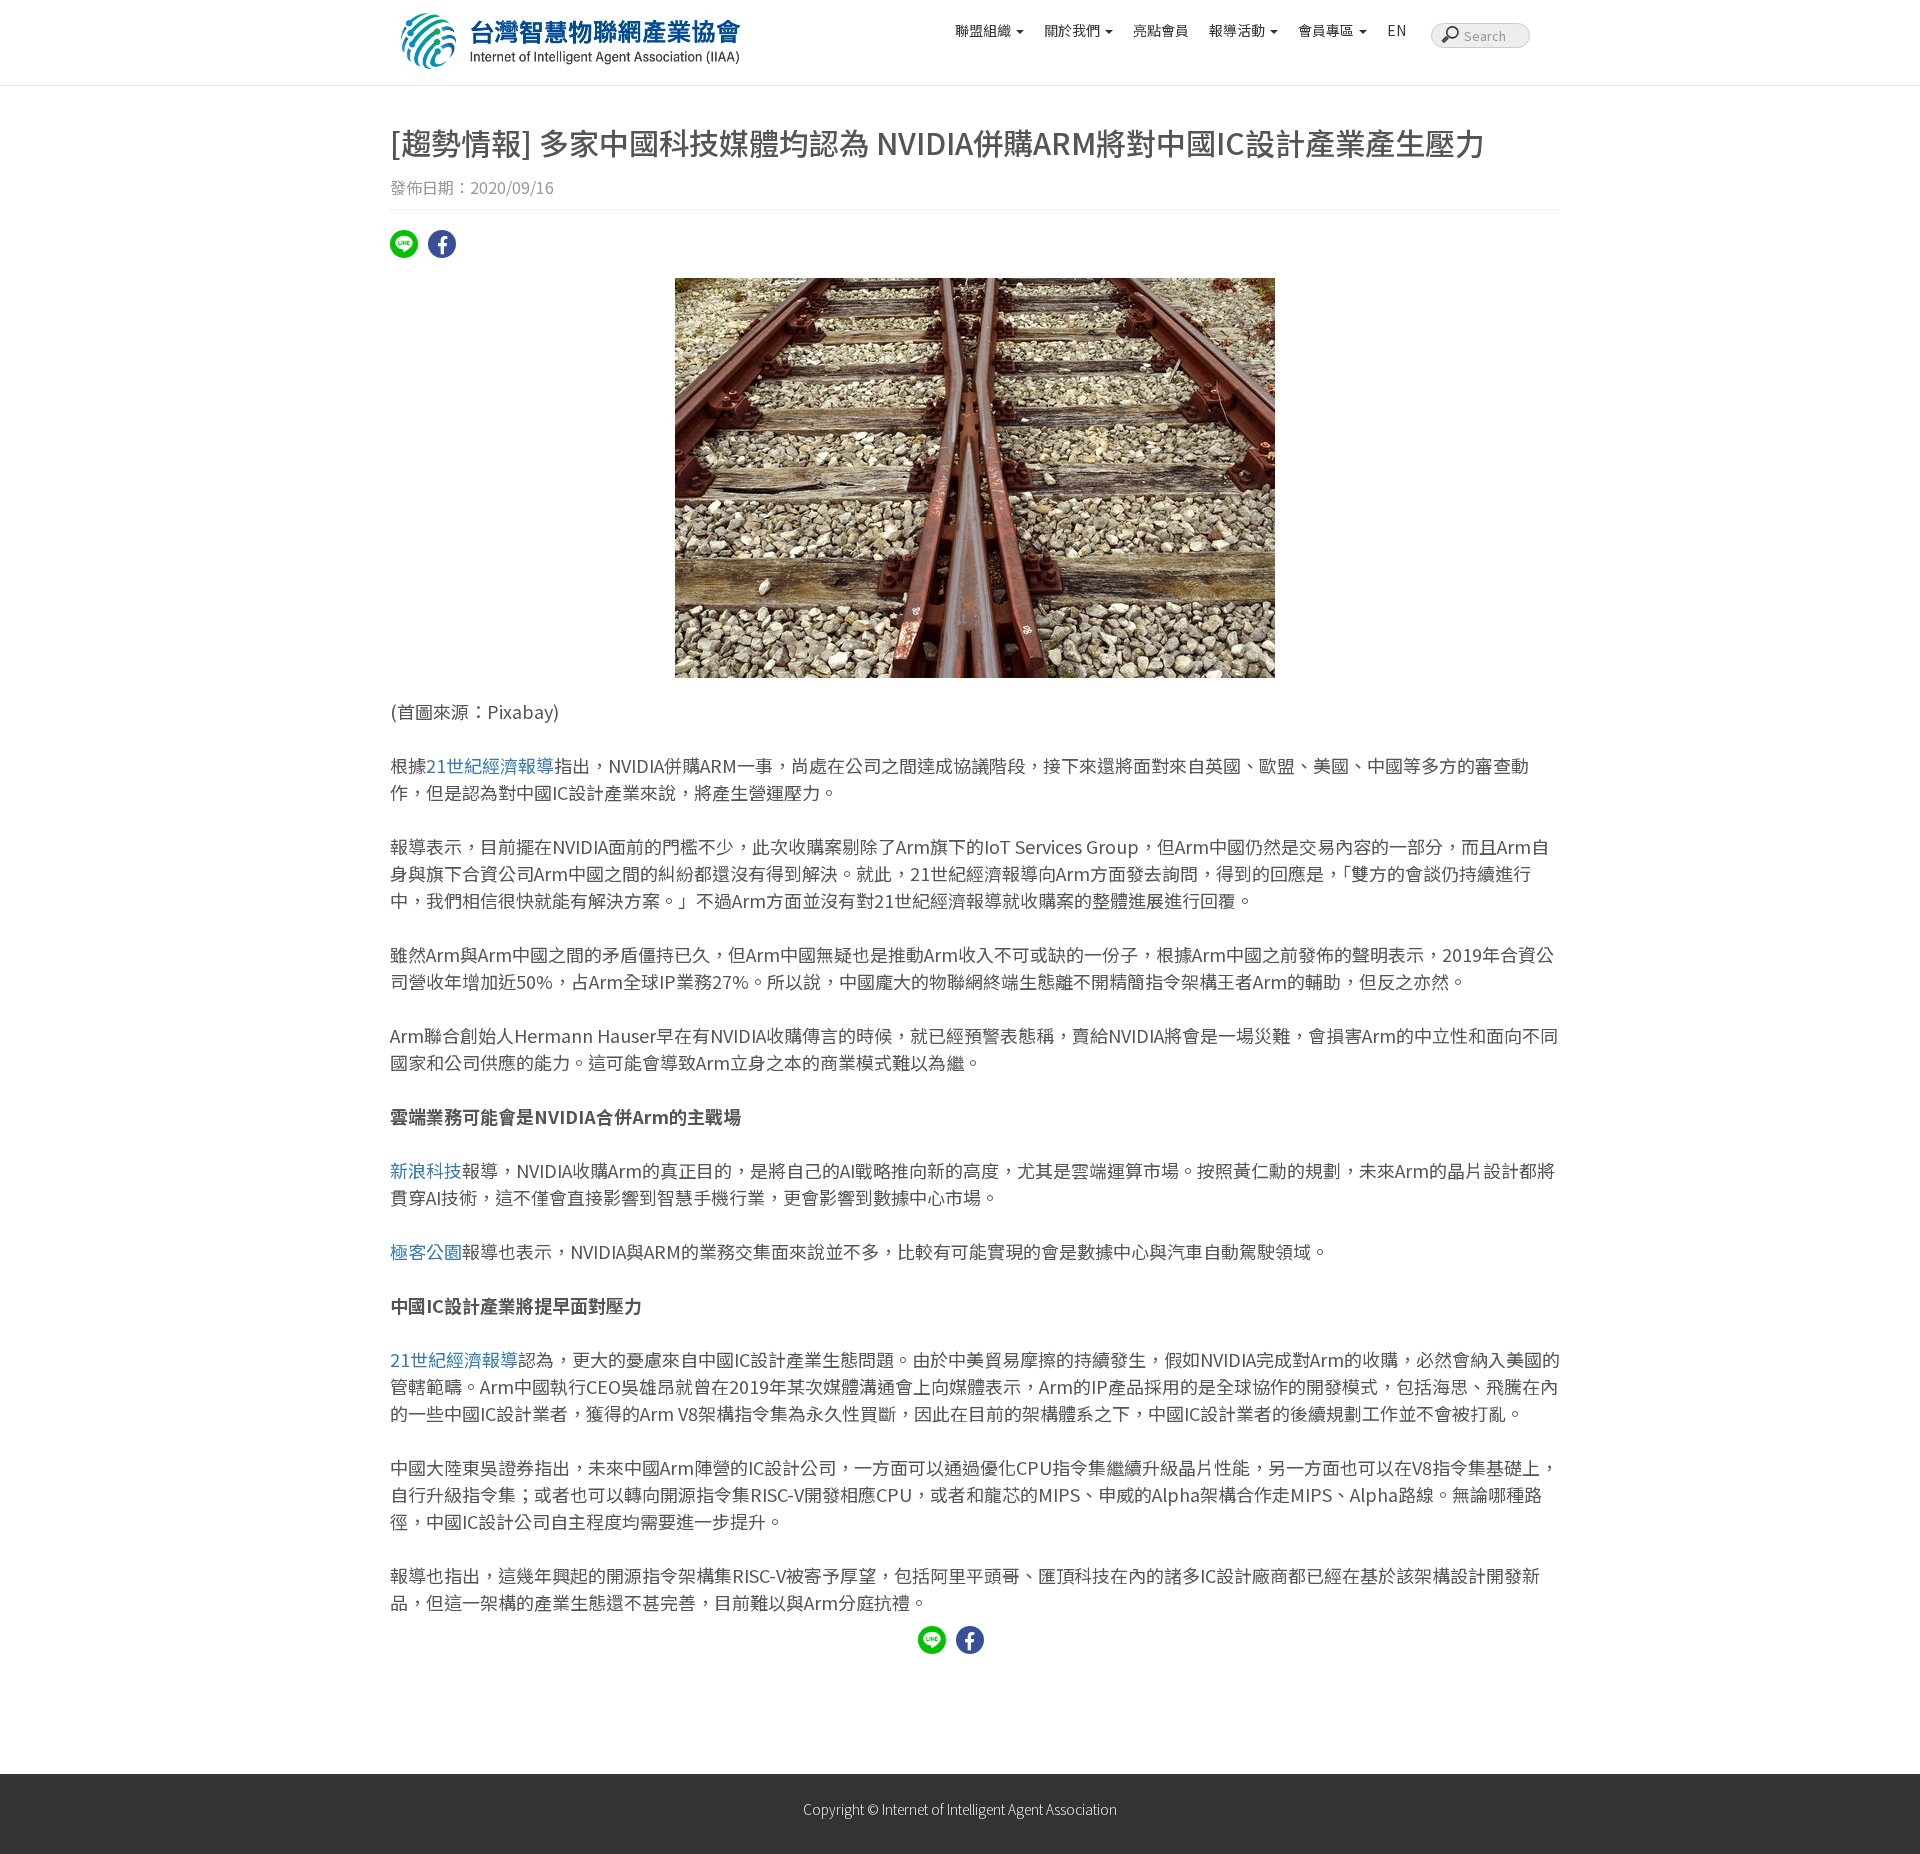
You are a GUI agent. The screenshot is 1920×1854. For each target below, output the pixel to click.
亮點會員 (1161, 30)
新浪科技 (426, 1170)
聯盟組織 (984, 30)
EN (1396, 30)
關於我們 (1073, 30)
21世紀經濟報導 (490, 765)
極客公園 (426, 1251)
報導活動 (1238, 30)
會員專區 (1327, 30)
